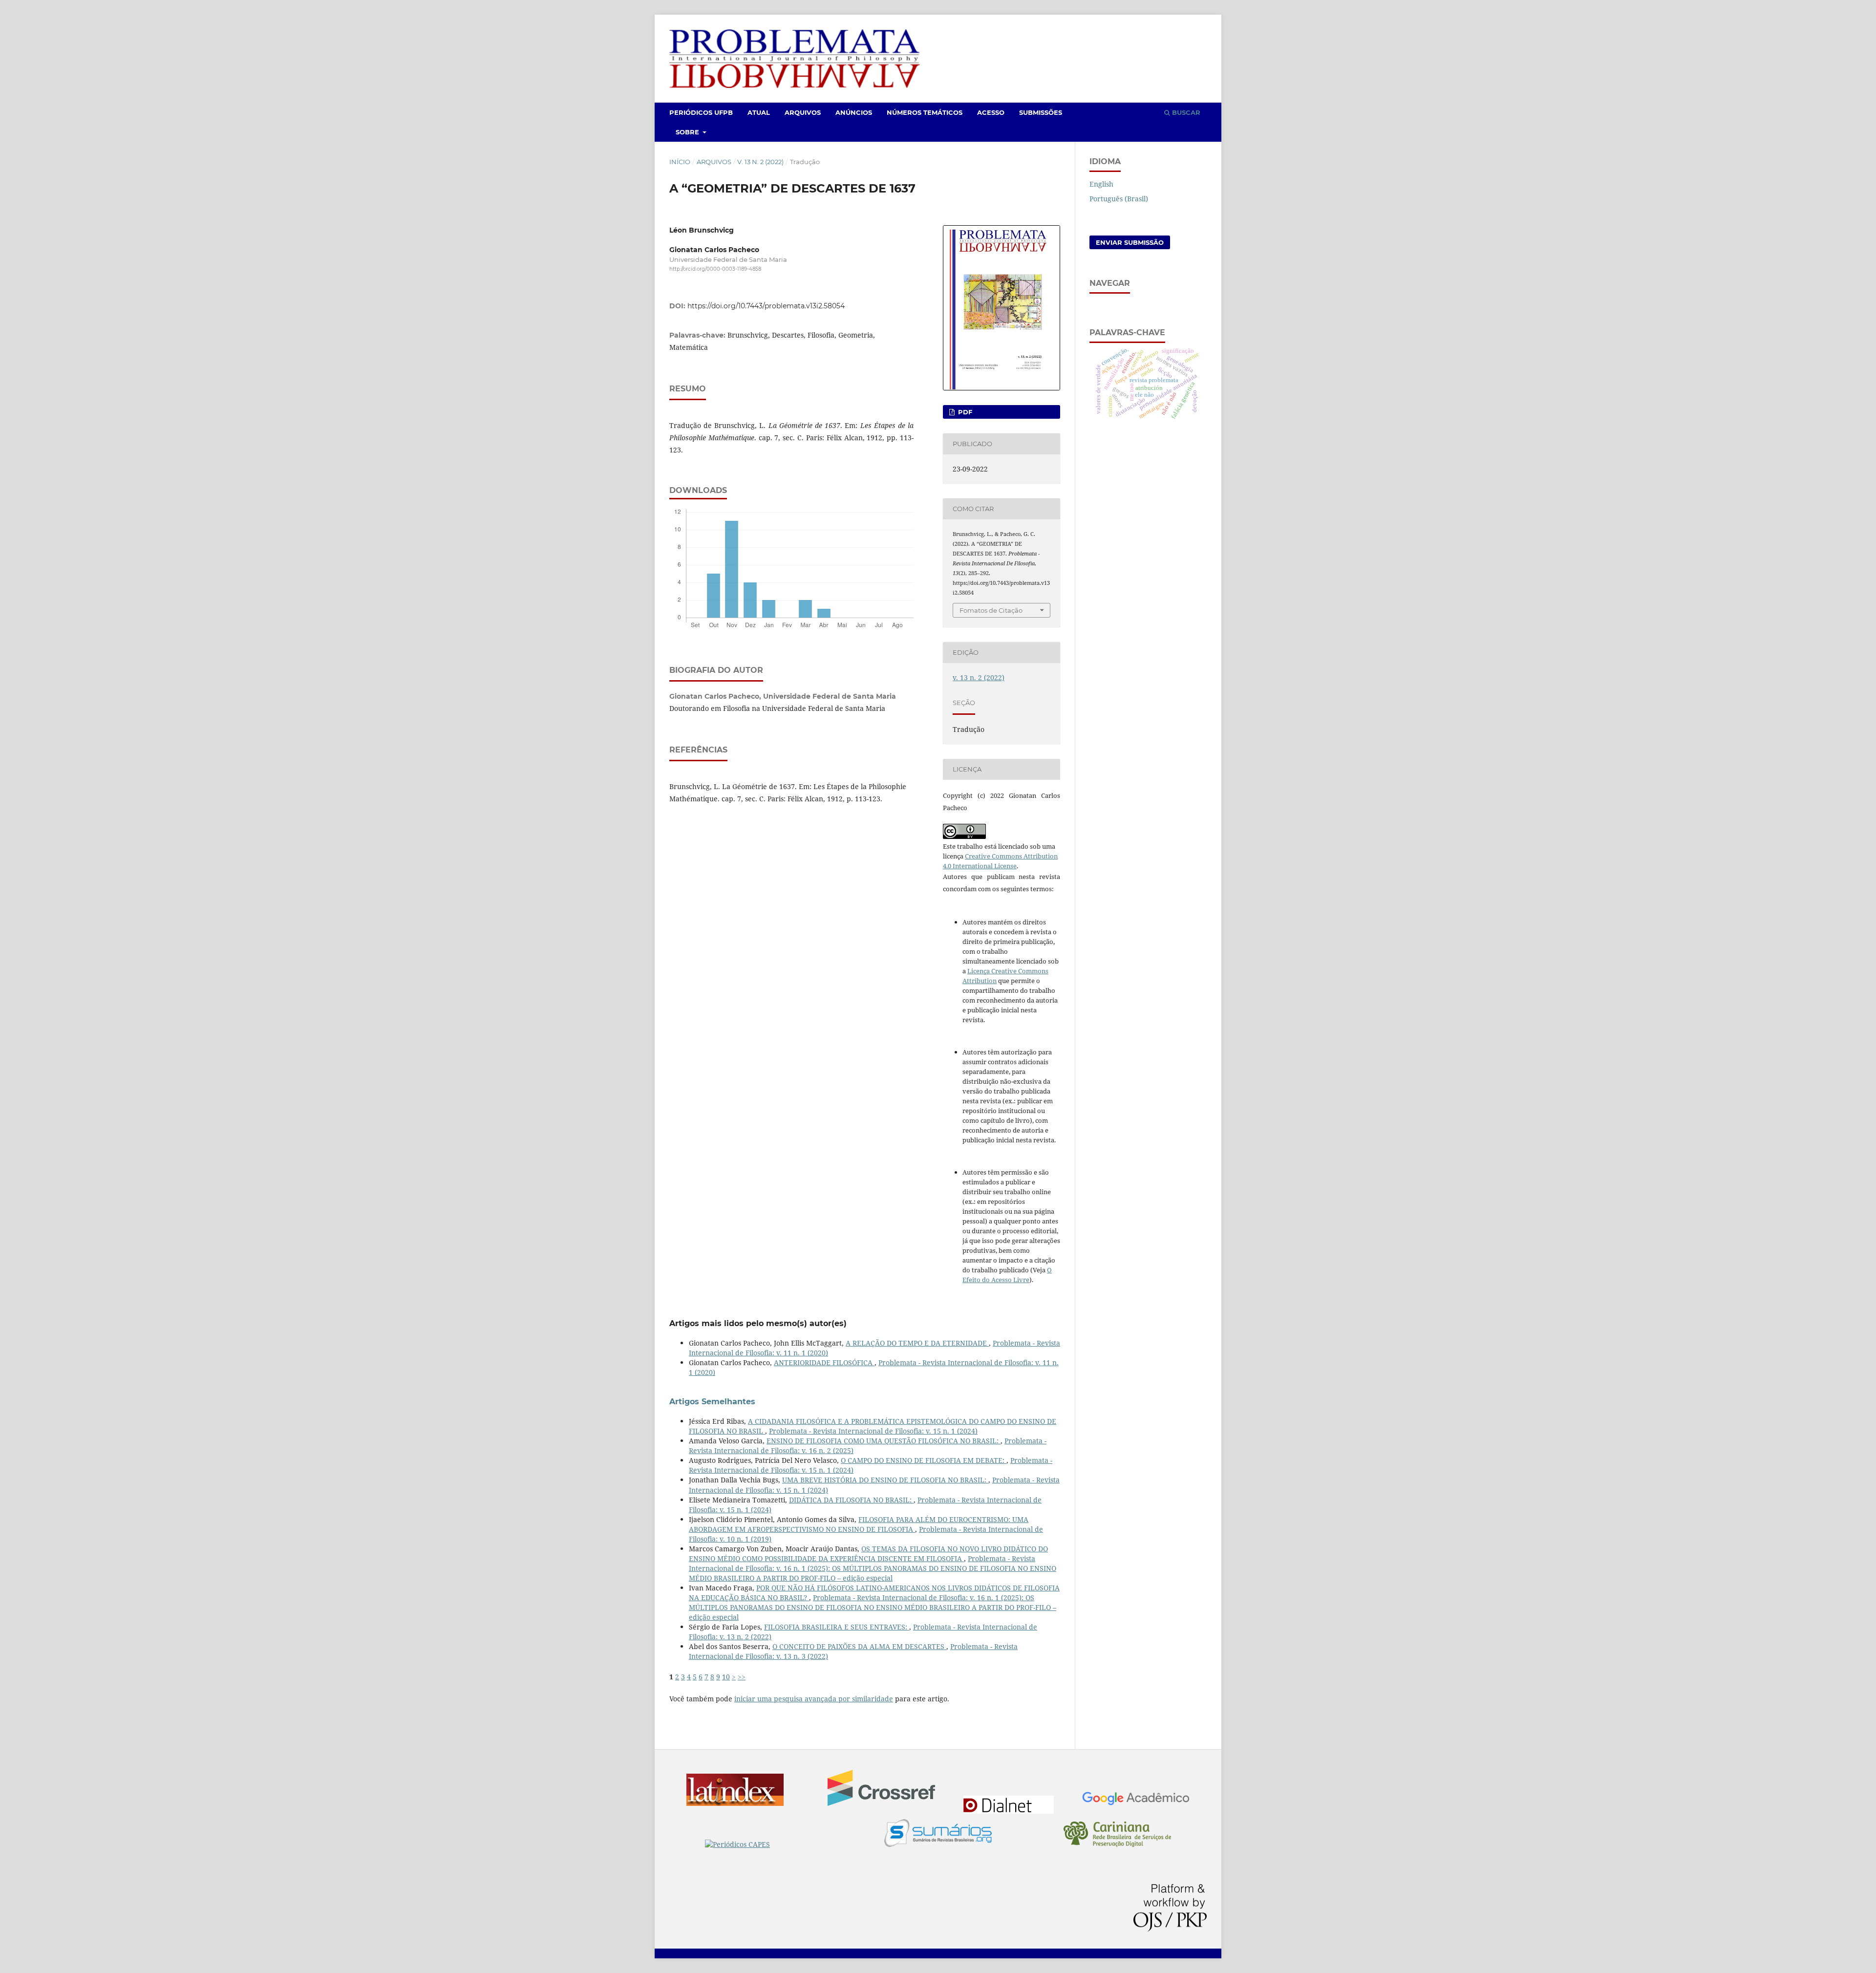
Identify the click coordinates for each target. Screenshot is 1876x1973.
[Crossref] (881, 1789)
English (1101, 184)
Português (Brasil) (1119, 199)
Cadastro (1156, 28)
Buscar (1185, 112)
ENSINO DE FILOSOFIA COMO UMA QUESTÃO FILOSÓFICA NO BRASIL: (884, 1441)
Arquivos (803, 112)
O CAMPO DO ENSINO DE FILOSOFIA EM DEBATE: (924, 1460)
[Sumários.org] (938, 1834)
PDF (964, 412)
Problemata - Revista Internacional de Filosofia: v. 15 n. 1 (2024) (873, 1431)
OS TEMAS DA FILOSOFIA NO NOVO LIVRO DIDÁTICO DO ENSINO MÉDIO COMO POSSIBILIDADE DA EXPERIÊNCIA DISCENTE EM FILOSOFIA (868, 1554)
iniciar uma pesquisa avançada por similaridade (814, 1699)
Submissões (1041, 112)
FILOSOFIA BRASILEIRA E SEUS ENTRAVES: (837, 1627)
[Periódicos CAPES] (759, 1844)
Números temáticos (925, 112)
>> (742, 1677)
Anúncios (854, 112)
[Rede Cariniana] (1117, 1835)
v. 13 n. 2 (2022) (760, 162)
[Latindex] (740, 1791)
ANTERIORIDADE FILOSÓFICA (824, 1362)
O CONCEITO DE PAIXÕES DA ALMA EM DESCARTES (859, 1646)
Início (680, 162)
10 (726, 1677)
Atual (759, 112)
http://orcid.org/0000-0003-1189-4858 (715, 269)
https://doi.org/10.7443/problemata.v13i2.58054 (766, 306)
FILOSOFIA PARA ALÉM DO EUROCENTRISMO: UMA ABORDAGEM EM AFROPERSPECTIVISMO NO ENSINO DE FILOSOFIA (859, 1524)
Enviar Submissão (1130, 242)
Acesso (991, 112)
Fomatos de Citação (991, 610)
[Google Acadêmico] (1136, 1800)
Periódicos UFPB (701, 112)
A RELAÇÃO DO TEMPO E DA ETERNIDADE (917, 1343)
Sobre (688, 132)
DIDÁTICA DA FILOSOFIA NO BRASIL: (851, 1500)
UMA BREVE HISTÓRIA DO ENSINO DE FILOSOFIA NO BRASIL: (885, 1480)
